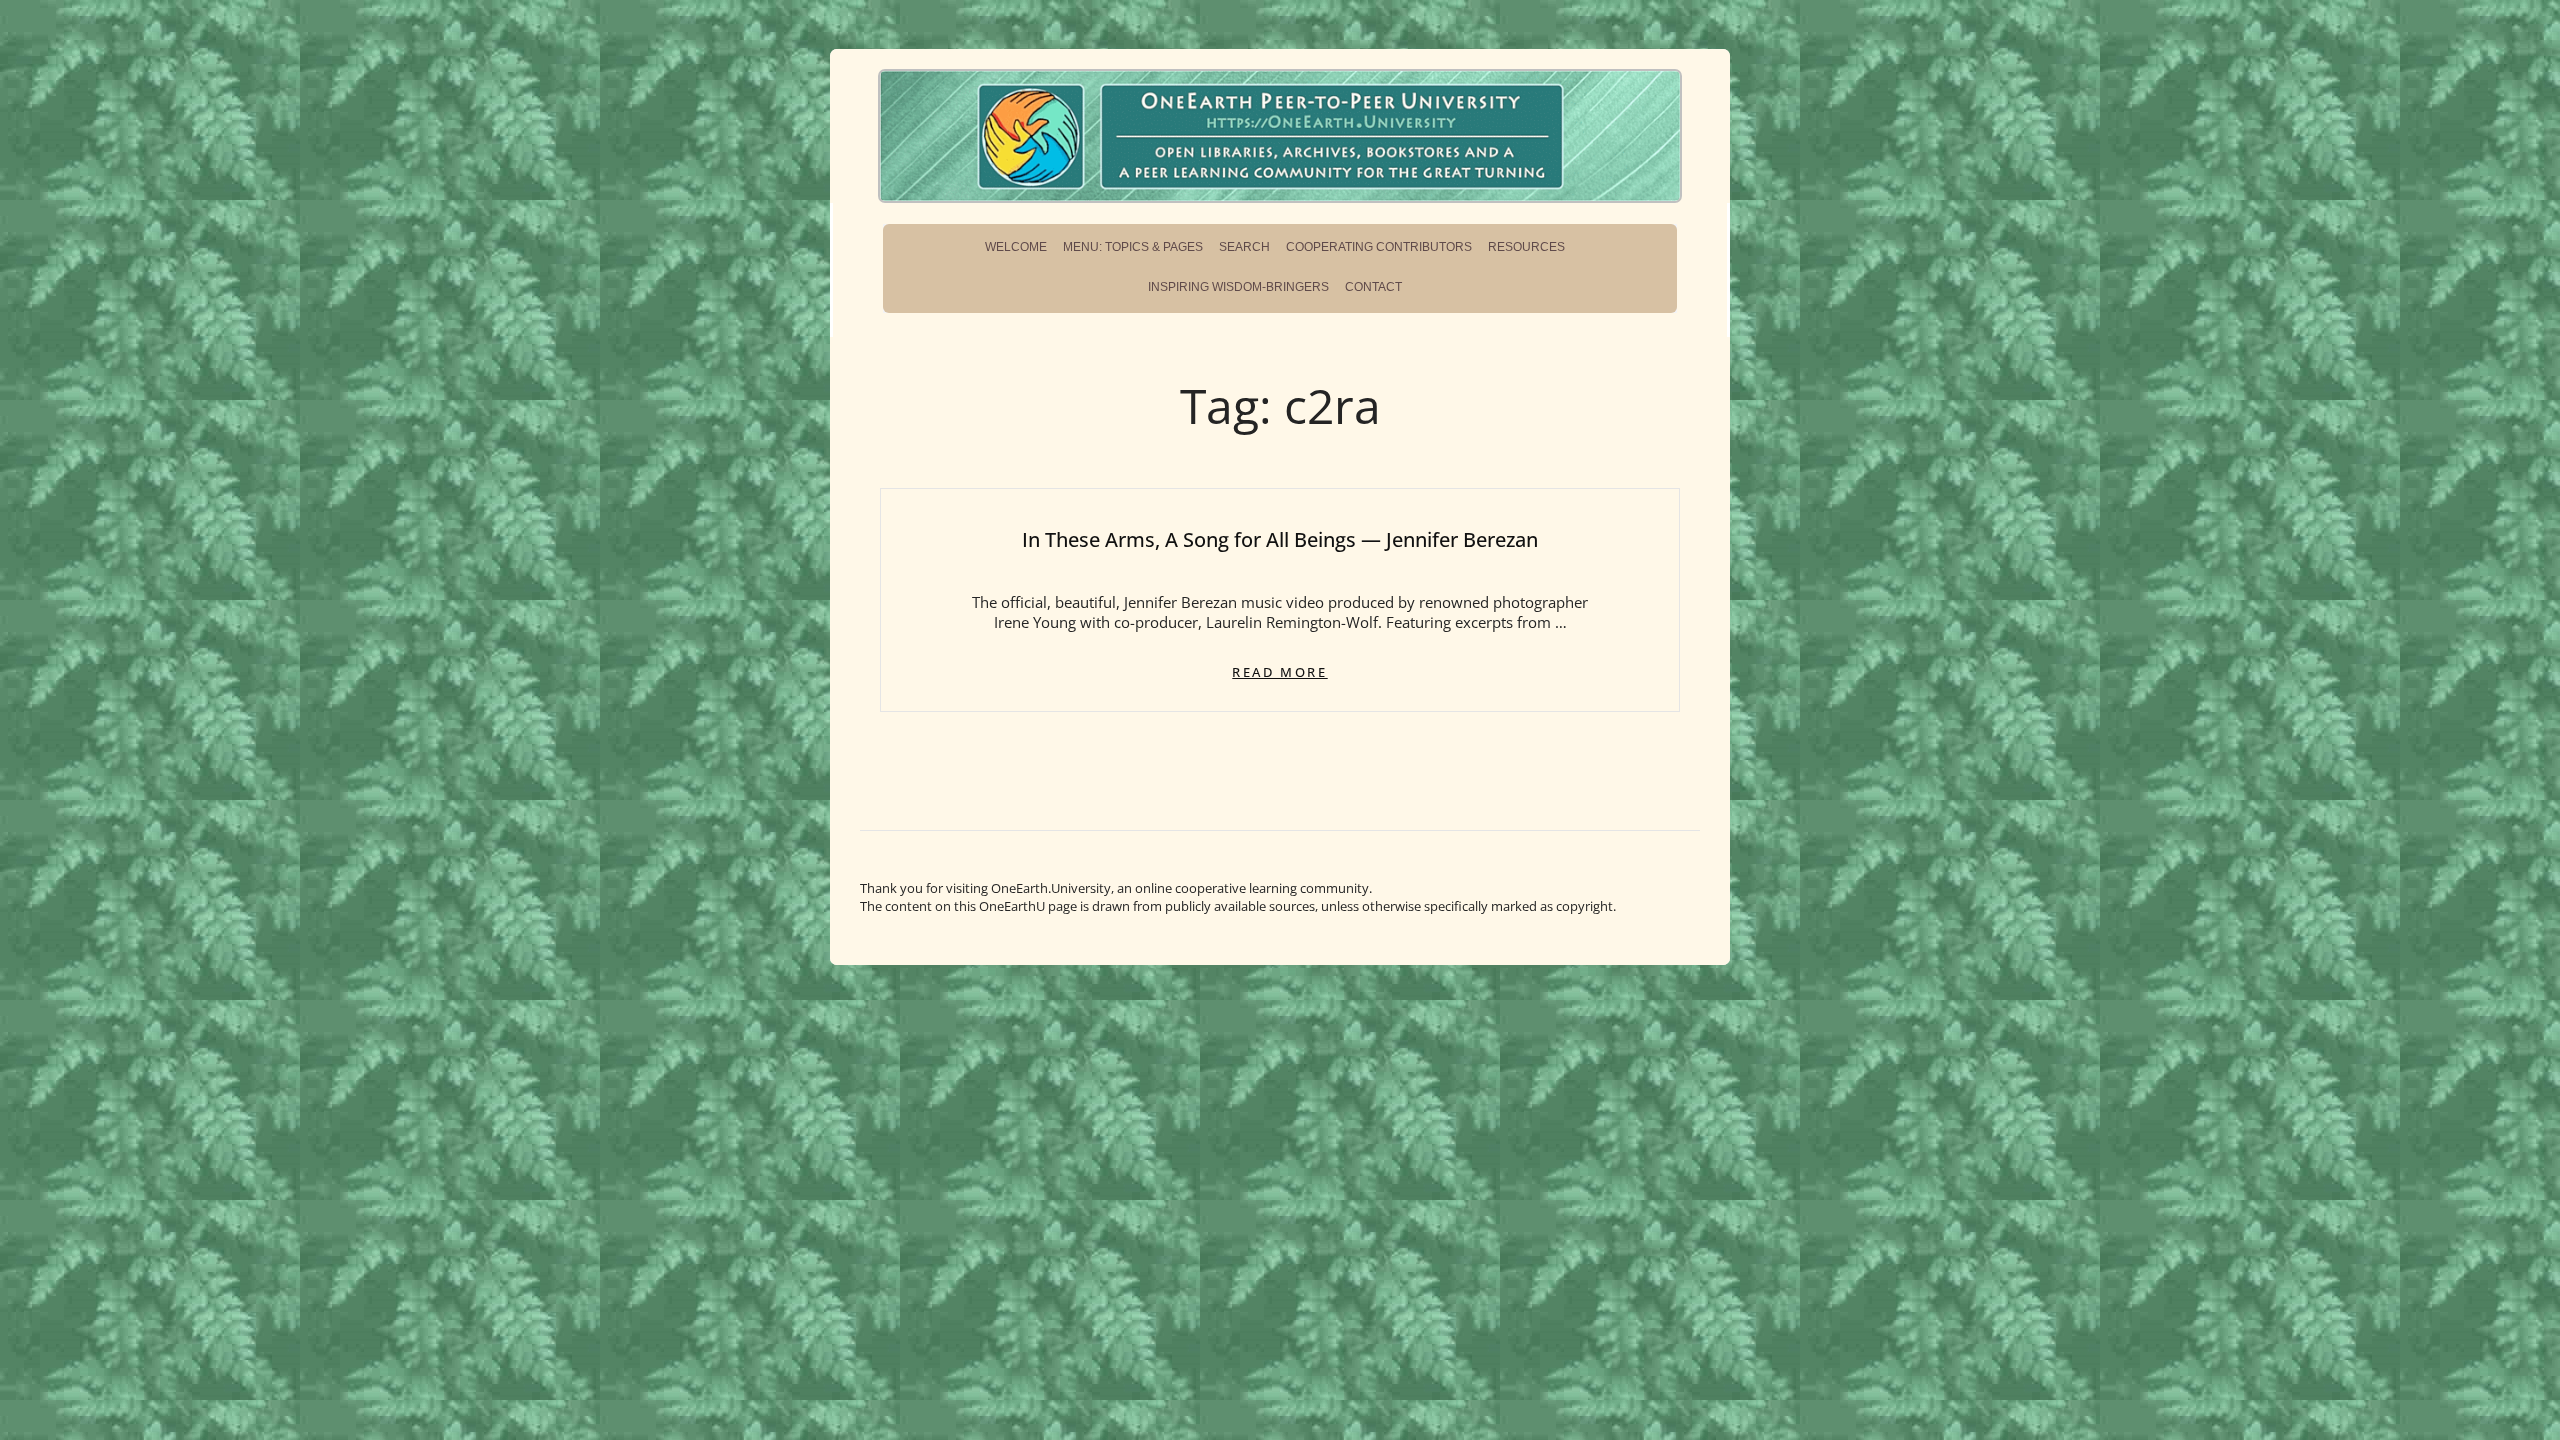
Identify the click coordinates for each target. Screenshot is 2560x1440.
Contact (1373, 287)
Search (1244, 247)
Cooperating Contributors (1379, 247)
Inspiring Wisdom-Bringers (1238, 287)
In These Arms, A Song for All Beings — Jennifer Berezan (1280, 539)
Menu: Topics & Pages (1133, 247)
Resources (1526, 247)
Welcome (1016, 247)
